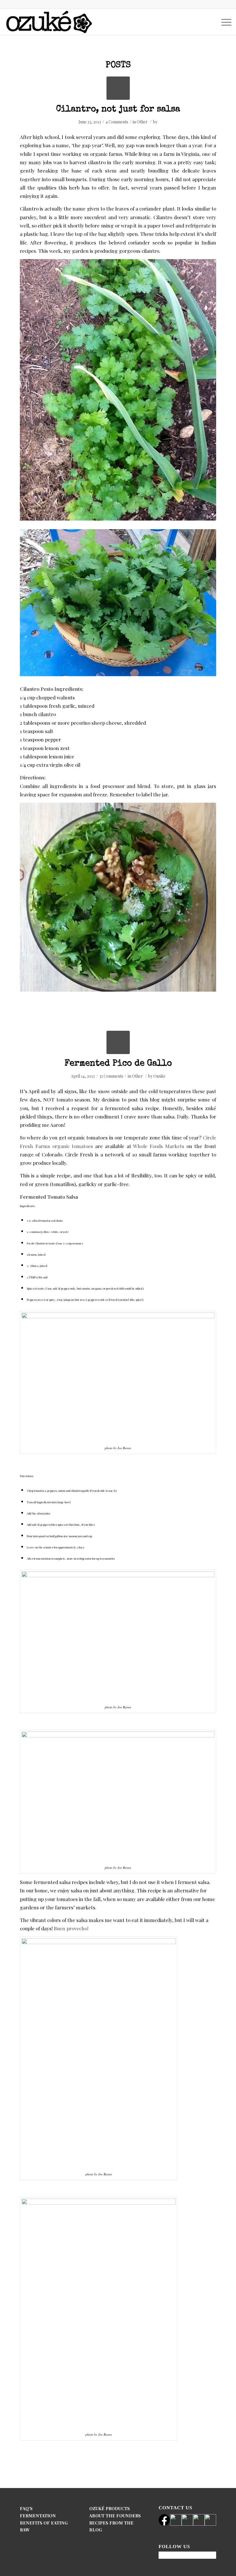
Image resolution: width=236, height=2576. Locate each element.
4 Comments (117, 122)
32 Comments (111, 1076)
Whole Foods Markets (159, 1146)
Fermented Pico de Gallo (118, 1064)
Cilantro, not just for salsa (118, 110)
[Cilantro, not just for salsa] (118, 88)
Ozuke (159, 1076)
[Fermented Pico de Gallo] (118, 1042)
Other (142, 122)
